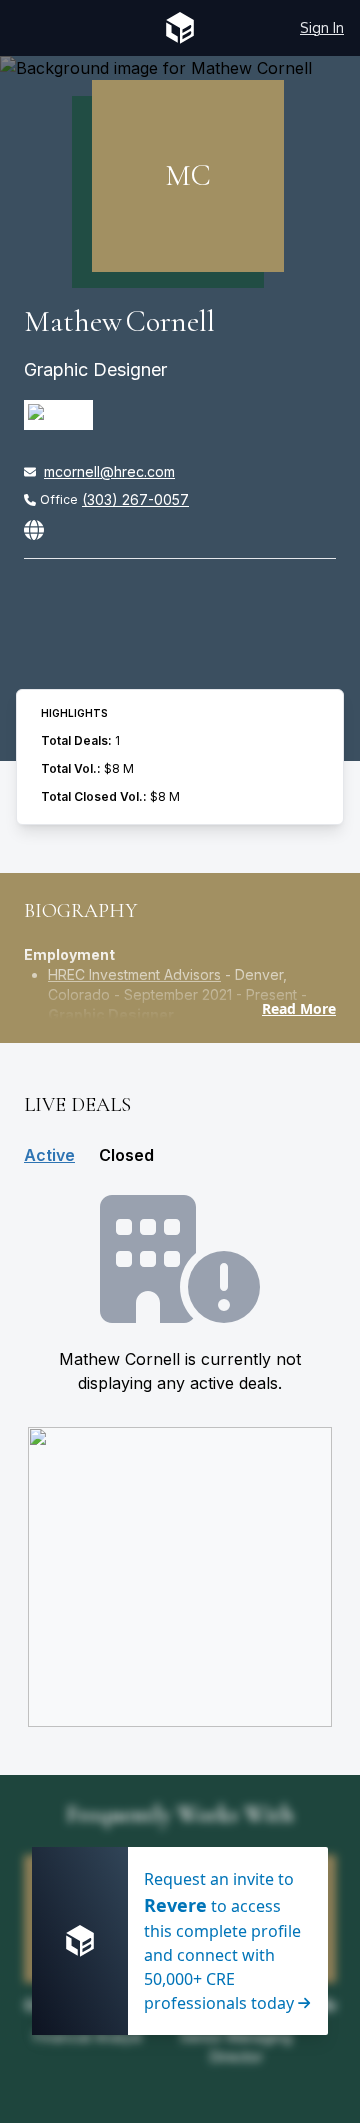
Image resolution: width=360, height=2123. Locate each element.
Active (49, 1155)
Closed (126, 1155)
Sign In (322, 27)
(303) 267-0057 (135, 499)
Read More (299, 1008)
